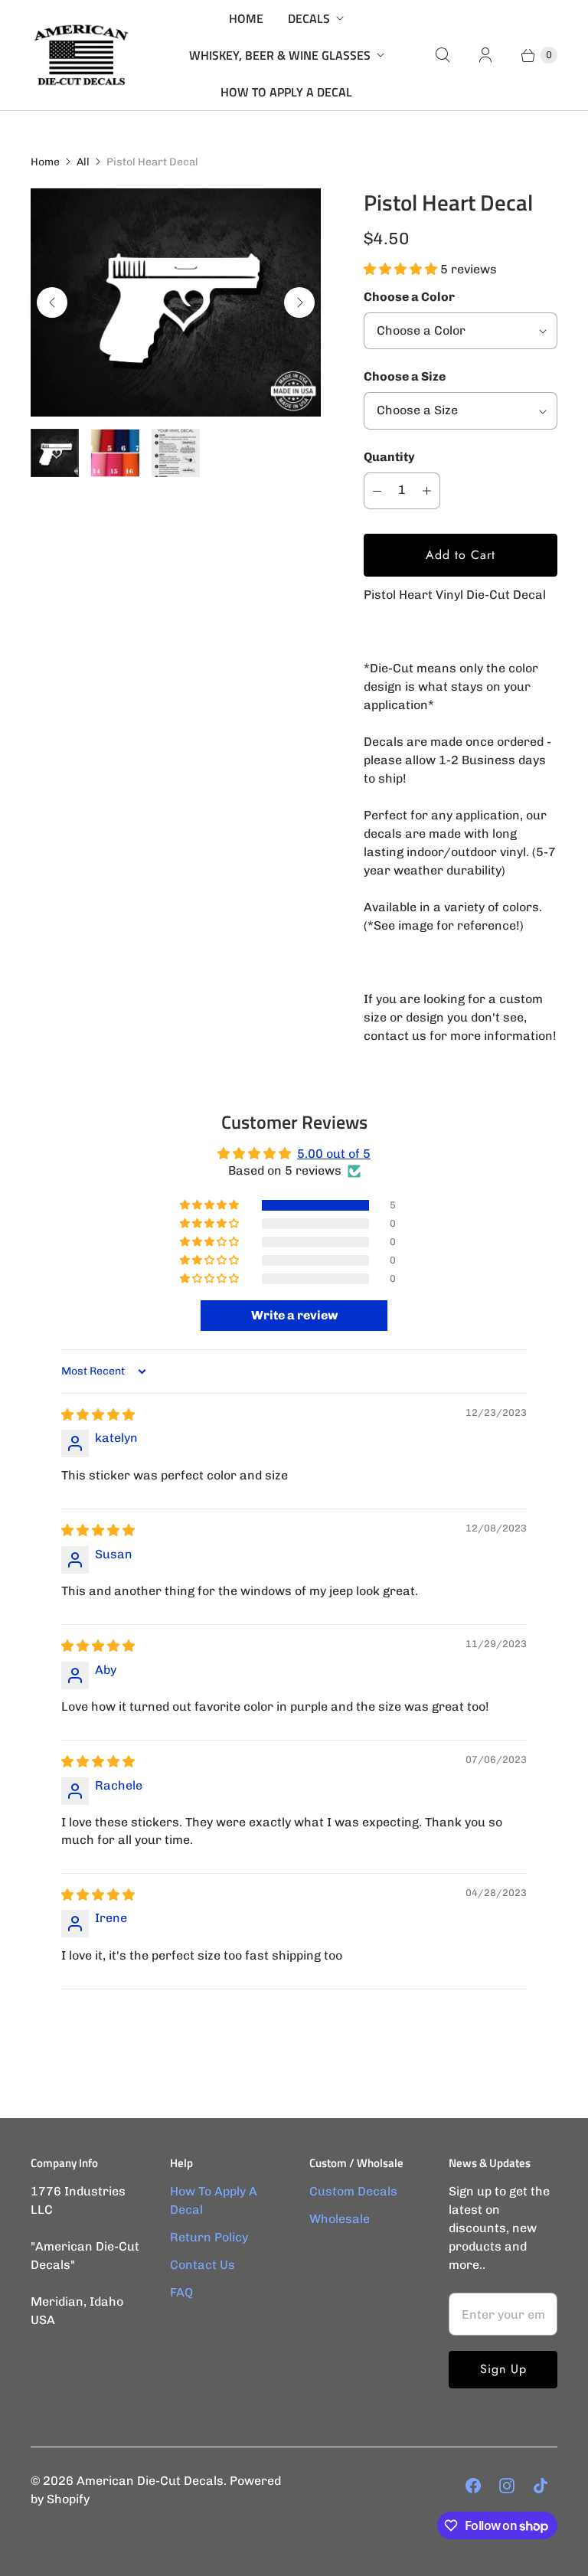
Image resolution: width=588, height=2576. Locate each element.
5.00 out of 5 (334, 1154)
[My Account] (485, 55)
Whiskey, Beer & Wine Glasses (280, 55)
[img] (98, 1415)
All (83, 162)
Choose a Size (405, 376)
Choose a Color (409, 297)
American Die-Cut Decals (150, 2481)
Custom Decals (353, 2191)
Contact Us (203, 2265)
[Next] (299, 302)
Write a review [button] (294, 1315)
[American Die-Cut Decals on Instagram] (507, 2486)
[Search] (443, 55)
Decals (309, 18)
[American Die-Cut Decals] (80, 55)
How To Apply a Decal (286, 92)
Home (246, 18)
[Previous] (52, 302)
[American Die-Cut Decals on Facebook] (473, 2486)
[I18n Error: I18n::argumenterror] (55, 453)
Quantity (389, 457)
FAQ (181, 2292)
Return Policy (209, 2237)
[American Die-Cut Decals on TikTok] (541, 2486)
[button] (402, 269)
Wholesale (340, 2219)
